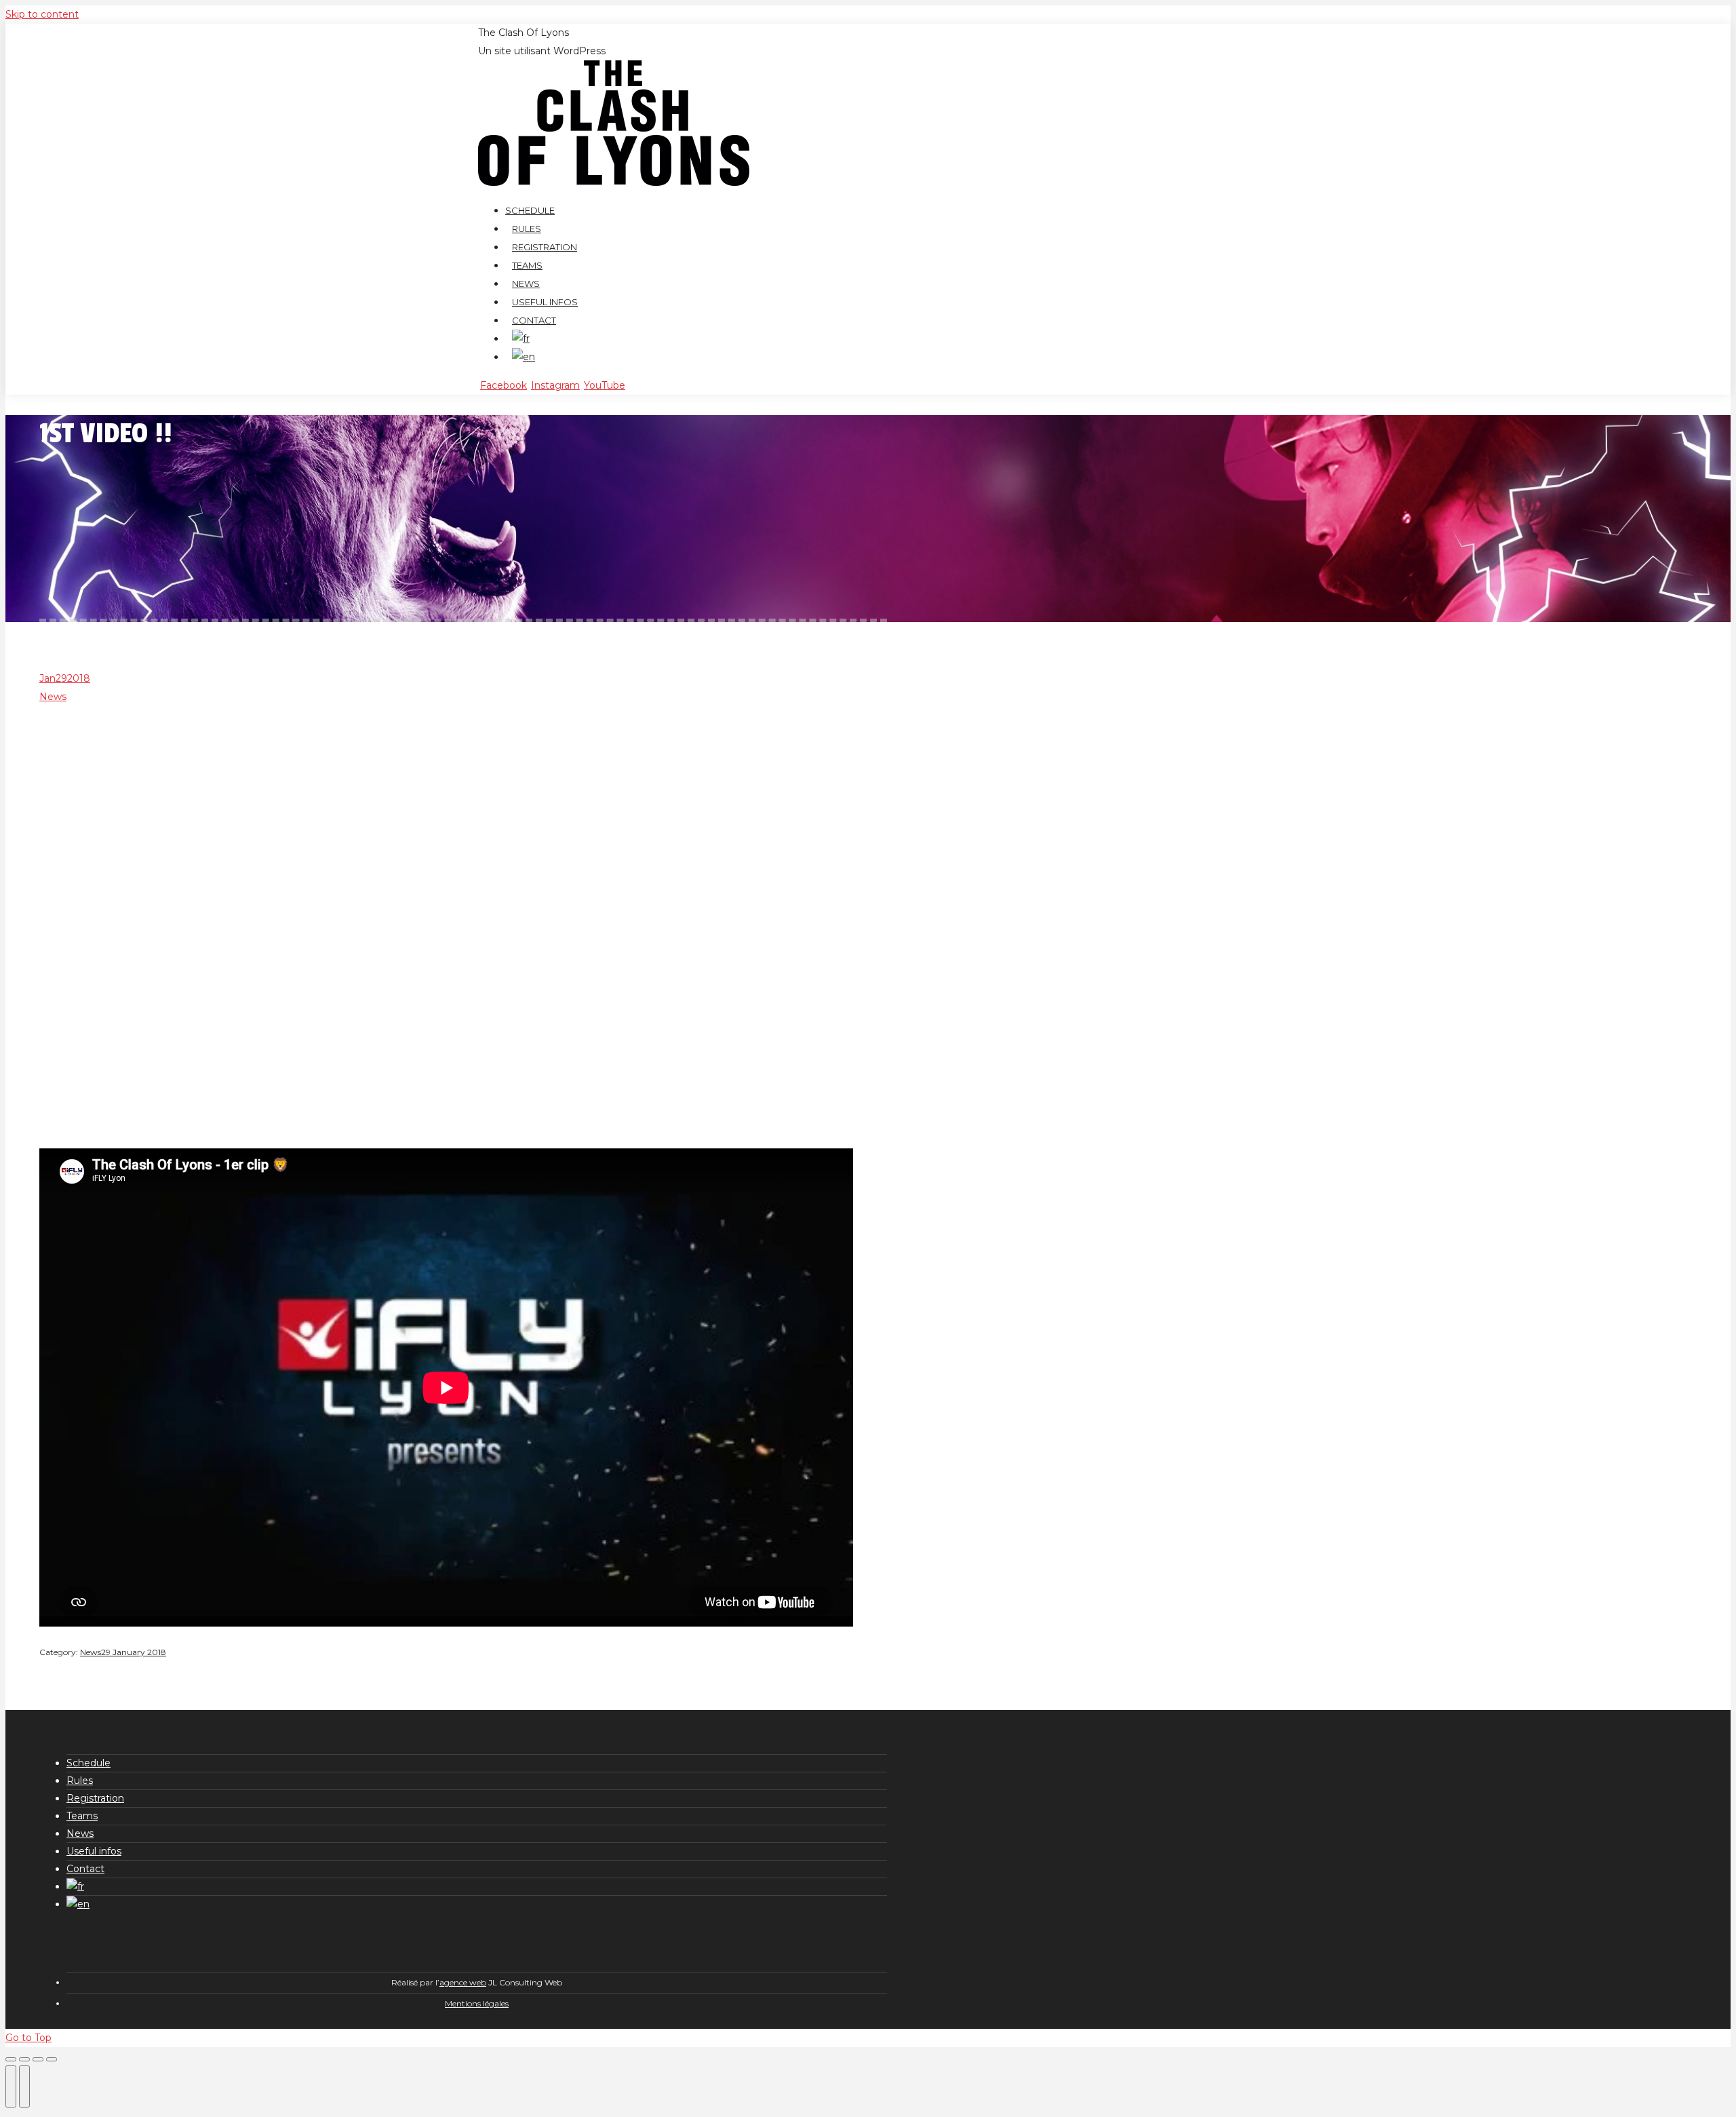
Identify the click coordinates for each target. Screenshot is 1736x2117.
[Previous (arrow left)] (11, 2086)
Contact (85, 1869)
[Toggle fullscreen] (38, 2059)
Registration (95, 1798)
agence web (463, 1982)
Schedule (88, 1763)
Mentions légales (477, 2003)
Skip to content (42, 14)
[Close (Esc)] (11, 2059)
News (53, 697)
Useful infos (94, 1851)
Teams (82, 1816)
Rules (80, 1781)
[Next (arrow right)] (24, 2086)
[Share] (24, 2059)
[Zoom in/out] (52, 2059)
